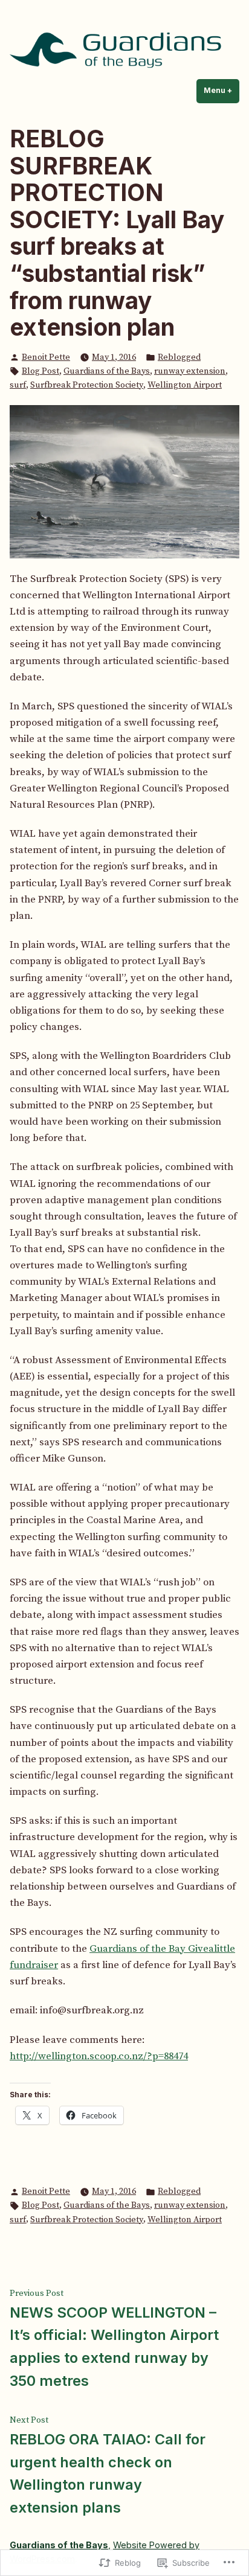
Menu (222, 90)
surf (18, 385)
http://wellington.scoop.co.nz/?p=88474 (99, 2056)
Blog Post (40, 371)
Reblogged (179, 357)
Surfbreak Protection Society (87, 385)
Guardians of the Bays (107, 371)
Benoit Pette (46, 357)
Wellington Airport (185, 385)
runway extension (190, 371)
